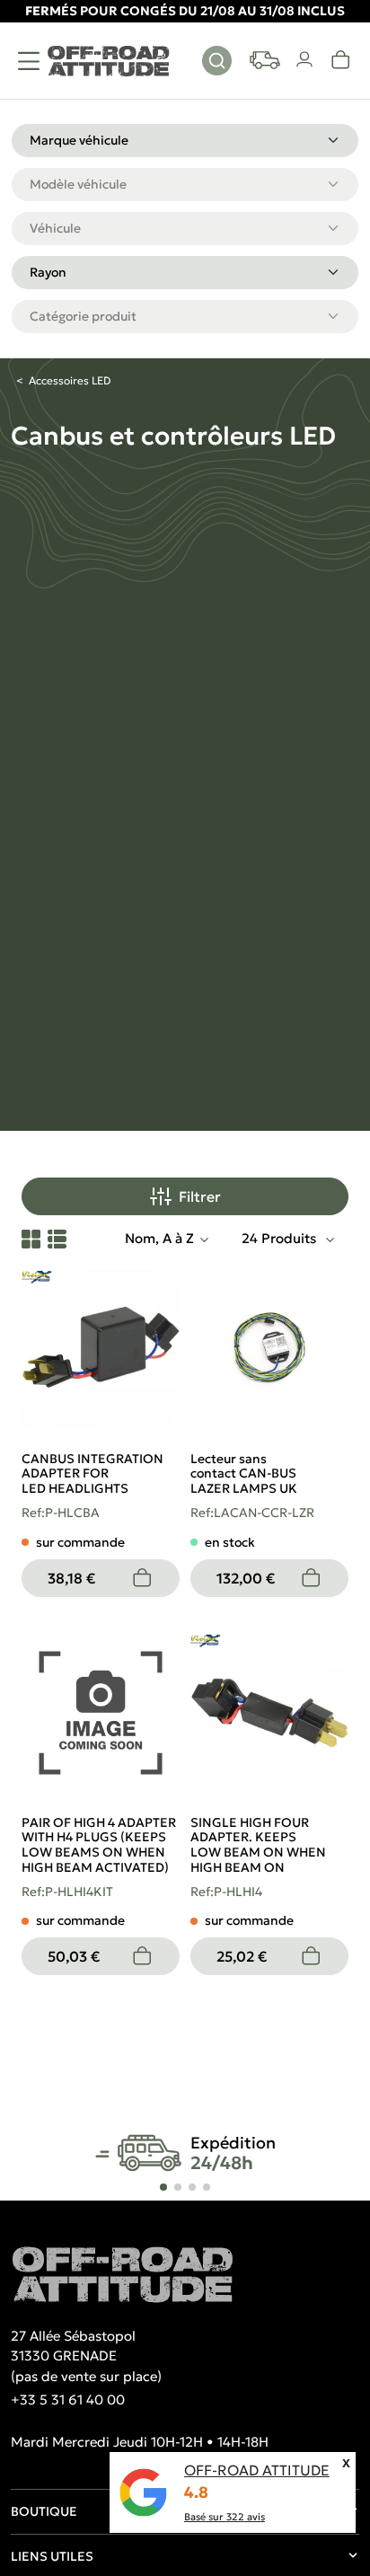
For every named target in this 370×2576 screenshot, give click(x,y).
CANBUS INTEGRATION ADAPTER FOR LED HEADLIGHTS (92, 1474)
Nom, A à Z (159, 1238)
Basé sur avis (225, 2517)
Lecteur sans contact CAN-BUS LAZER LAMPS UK (244, 1474)
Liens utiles (52, 2556)
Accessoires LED (70, 380)
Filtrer (200, 1196)
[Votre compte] (305, 60)
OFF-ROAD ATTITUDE (257, 2470)
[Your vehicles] (265, 60)
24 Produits (281, 1238)
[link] (341, 60)
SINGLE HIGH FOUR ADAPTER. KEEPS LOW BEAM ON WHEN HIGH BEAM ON (258, 1845)
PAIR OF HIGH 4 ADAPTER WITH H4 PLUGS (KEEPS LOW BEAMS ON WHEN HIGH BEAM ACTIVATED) (99, 1845)
